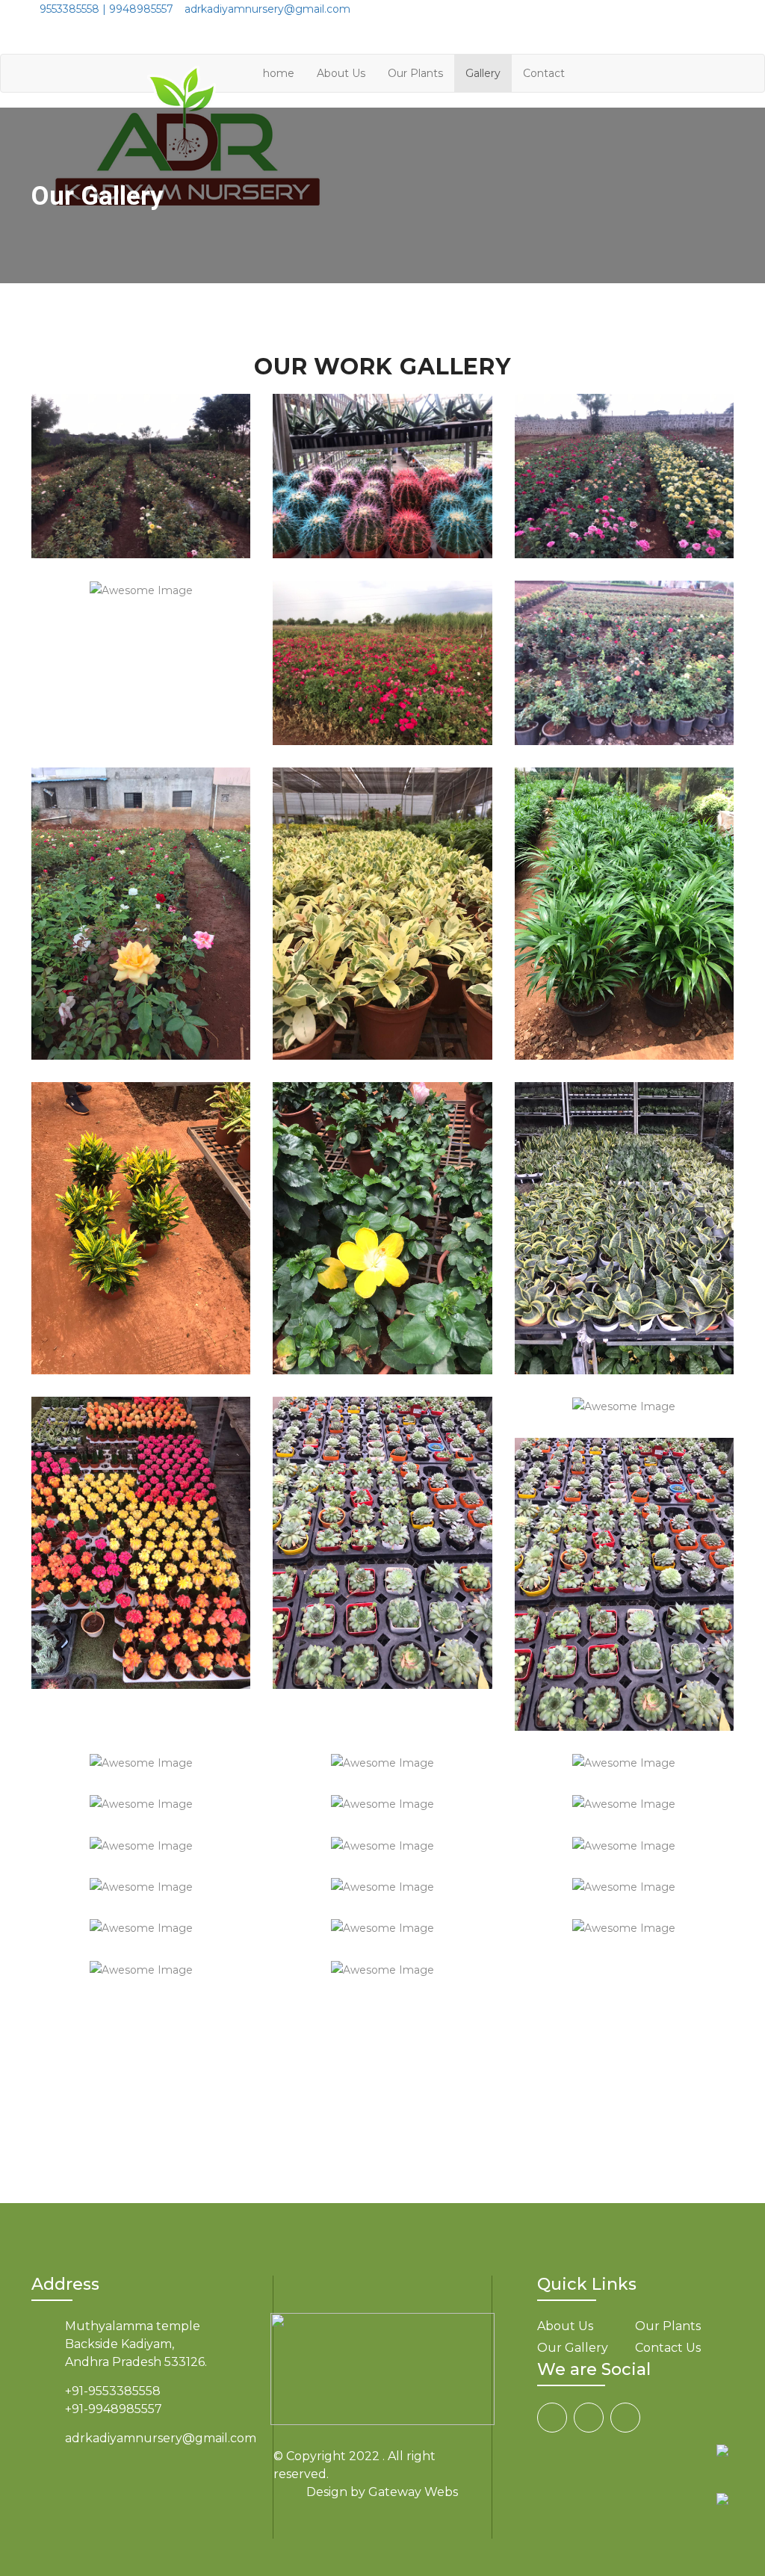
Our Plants (415, 73)
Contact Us (668, 2348)
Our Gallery (573, 2348)
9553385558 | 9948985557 (106, 9)
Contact (544, 73)
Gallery (483, 73)
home (279, 73)
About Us (341, 73)
